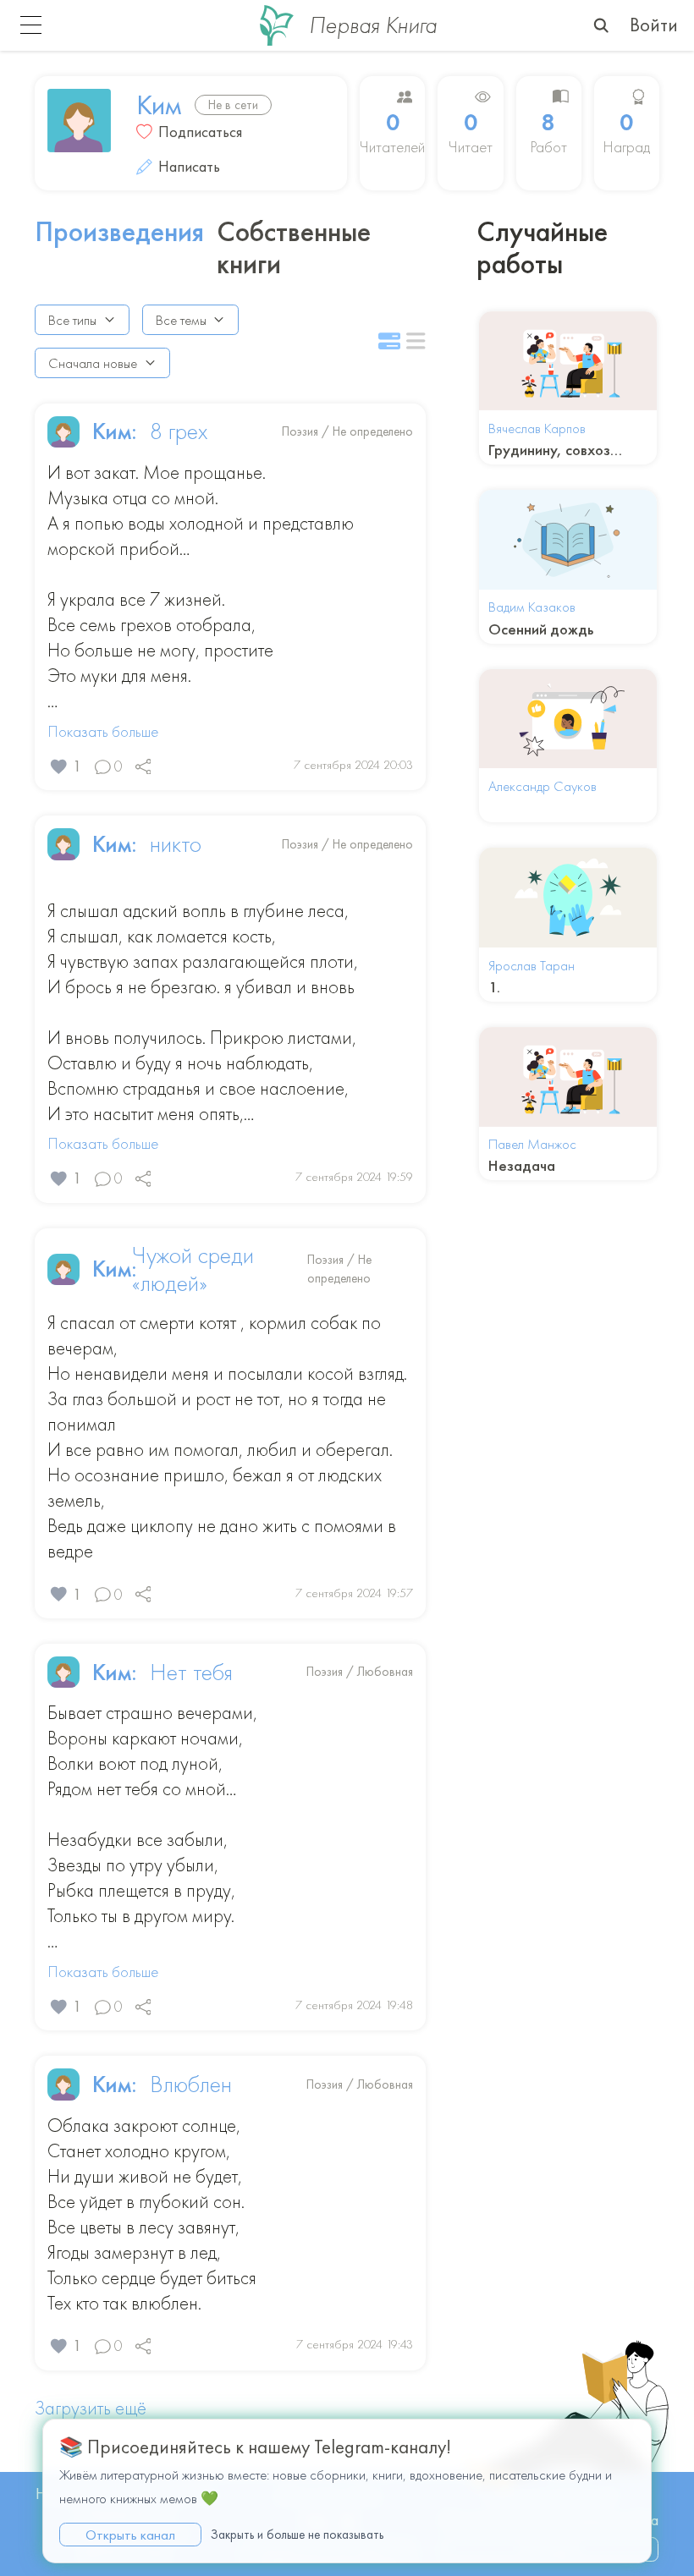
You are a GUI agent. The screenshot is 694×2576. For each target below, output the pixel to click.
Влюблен (191, 2084)
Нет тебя (191, 1672)
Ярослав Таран (532, 965)
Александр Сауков (543, 786)
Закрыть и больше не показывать (297, 2535)
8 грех (179, 431)
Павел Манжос (532, 1144)
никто (176, 844)
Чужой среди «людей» (193, 1270)
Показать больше (103, 732)
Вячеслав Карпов (537, 428)
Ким (159, 105)
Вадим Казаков (532, 607)
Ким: (115, 431)
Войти (654, 25)
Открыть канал (130, 2535)
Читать (567, 360)
